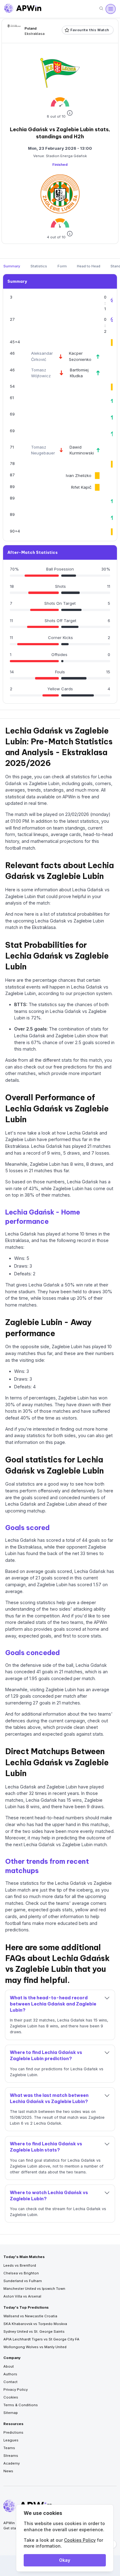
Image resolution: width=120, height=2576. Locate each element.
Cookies (11, 2397)
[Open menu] (110, 9)
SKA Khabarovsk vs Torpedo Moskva (35, 2324)
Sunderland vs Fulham (23, 2281)
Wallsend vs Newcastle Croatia (30, 2316)
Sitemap (11, 2413)
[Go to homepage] (23, 9)
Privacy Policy (16, 2390)
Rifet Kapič (81, 487)
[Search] (101, 9)
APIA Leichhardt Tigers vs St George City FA (41, 2339)
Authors (10, 2374)
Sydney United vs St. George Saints (34, 2331)
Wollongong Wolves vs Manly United (35, 2347)
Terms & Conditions (21, 2405)
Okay (65, 2560)
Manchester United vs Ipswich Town (34, 2289)
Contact (10, 2382)
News (8, 2471)
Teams (9, 2448)
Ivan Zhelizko (79, 475)
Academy (12, 2463)
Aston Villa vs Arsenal (22, 2296)
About (9, 2366)
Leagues (11, 2440)
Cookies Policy (80, 2540)
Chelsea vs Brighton (21, 2273)
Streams (11, 2456)
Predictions (13, 2432)
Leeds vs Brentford (20, 2265)
